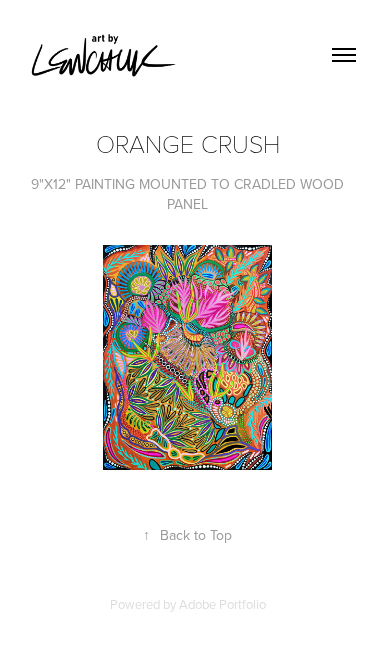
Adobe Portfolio (222, 604)
